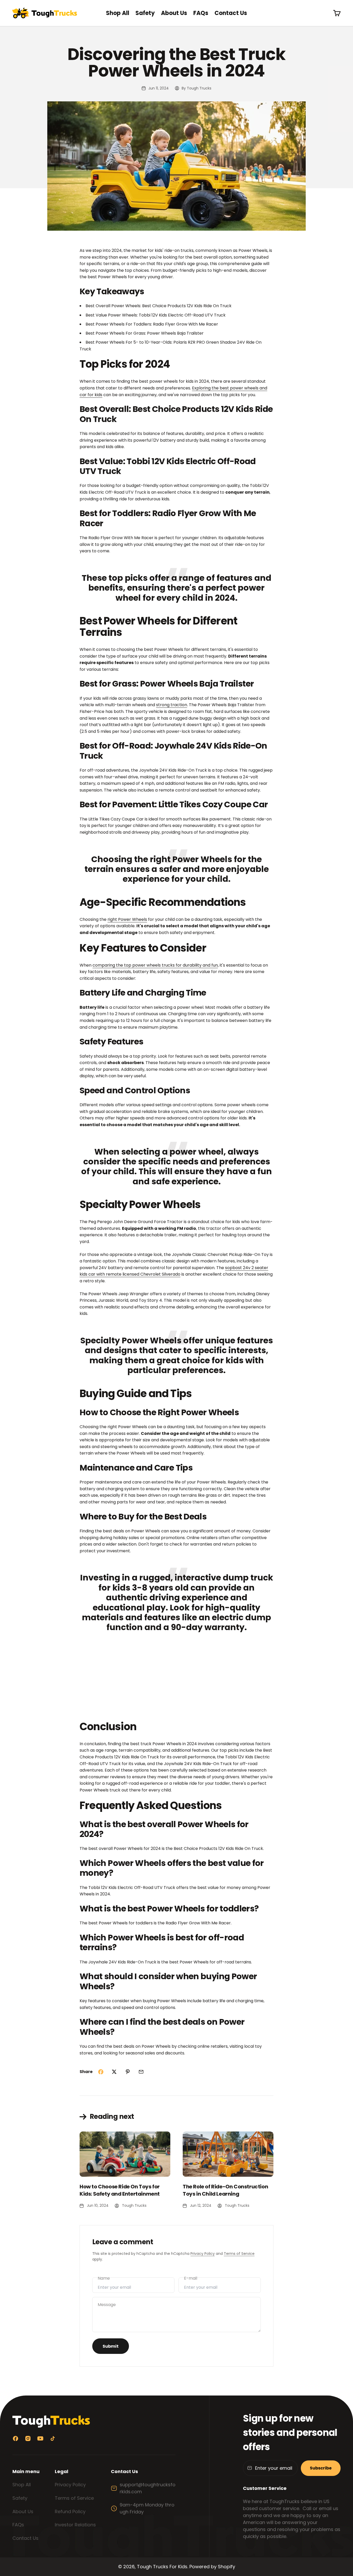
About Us (174, 13)
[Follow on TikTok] (53, 2439)
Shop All (118, 13)
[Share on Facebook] (101, 2072)
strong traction (172, 705)
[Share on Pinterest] (128, 2072)
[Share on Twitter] (114, 2072)
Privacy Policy (203, 2254)
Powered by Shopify (212, 2567)
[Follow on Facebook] (16, 2439)
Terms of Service (239, 2254)
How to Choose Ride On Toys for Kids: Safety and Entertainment (120, 2190)
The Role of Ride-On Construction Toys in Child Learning (225, 2190)
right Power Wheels (127, 919)
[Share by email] (141, 2072)
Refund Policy (70, 2511)
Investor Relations (75, 2525)
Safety (145, 13)
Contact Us (231, 13)
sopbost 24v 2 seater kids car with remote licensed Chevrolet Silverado (174, 1271)
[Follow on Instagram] (28, 2439)
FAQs (201, 13)
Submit (111, 2346)
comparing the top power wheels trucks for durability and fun (155, 965)
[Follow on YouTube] (40, 2439)
